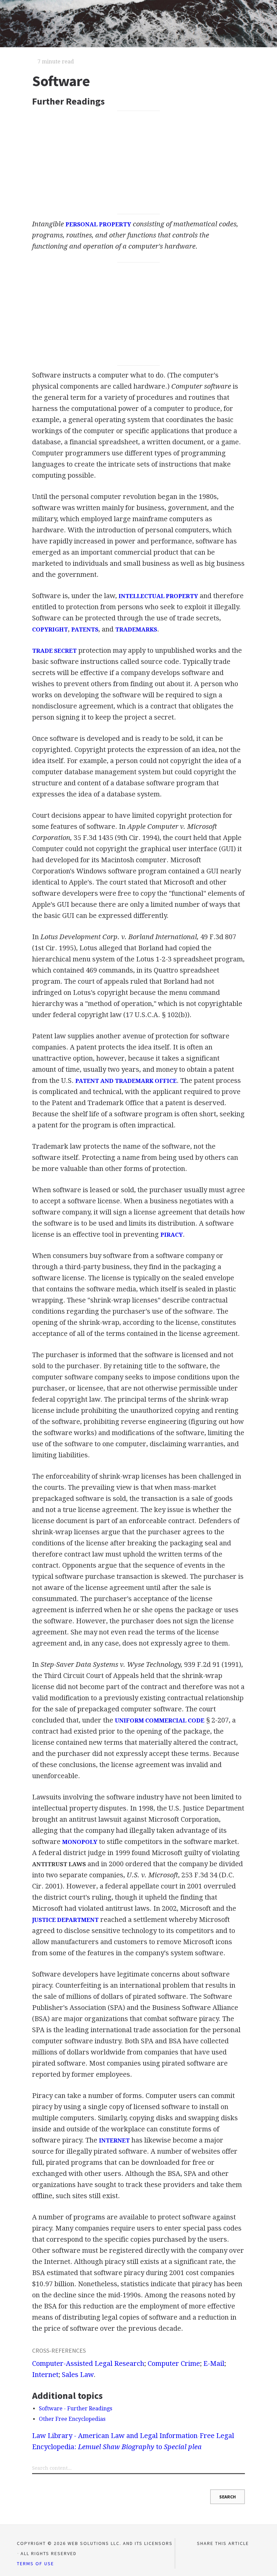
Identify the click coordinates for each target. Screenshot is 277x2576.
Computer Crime (174, 2363)
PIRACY (172, 1235)
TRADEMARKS (136, 629)
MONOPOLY (80, 1842)
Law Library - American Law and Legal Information (115, 2436)
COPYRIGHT (50, 629)
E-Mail (214, 2363)
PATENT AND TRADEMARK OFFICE (126, 1081)
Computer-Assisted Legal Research (88, 2363)
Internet (45, 2375)
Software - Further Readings (75, 2409)
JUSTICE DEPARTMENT (65, 1920)
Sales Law (78, 2375)
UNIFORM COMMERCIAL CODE (160, 1720)
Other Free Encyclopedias (72, 2419)
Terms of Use (35, 2564)
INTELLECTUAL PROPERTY (158, 596)
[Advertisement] (138, 163)
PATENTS (85, 629)
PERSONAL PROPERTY (98, 224)
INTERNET (114, 2140)
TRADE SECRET (54, 651)
